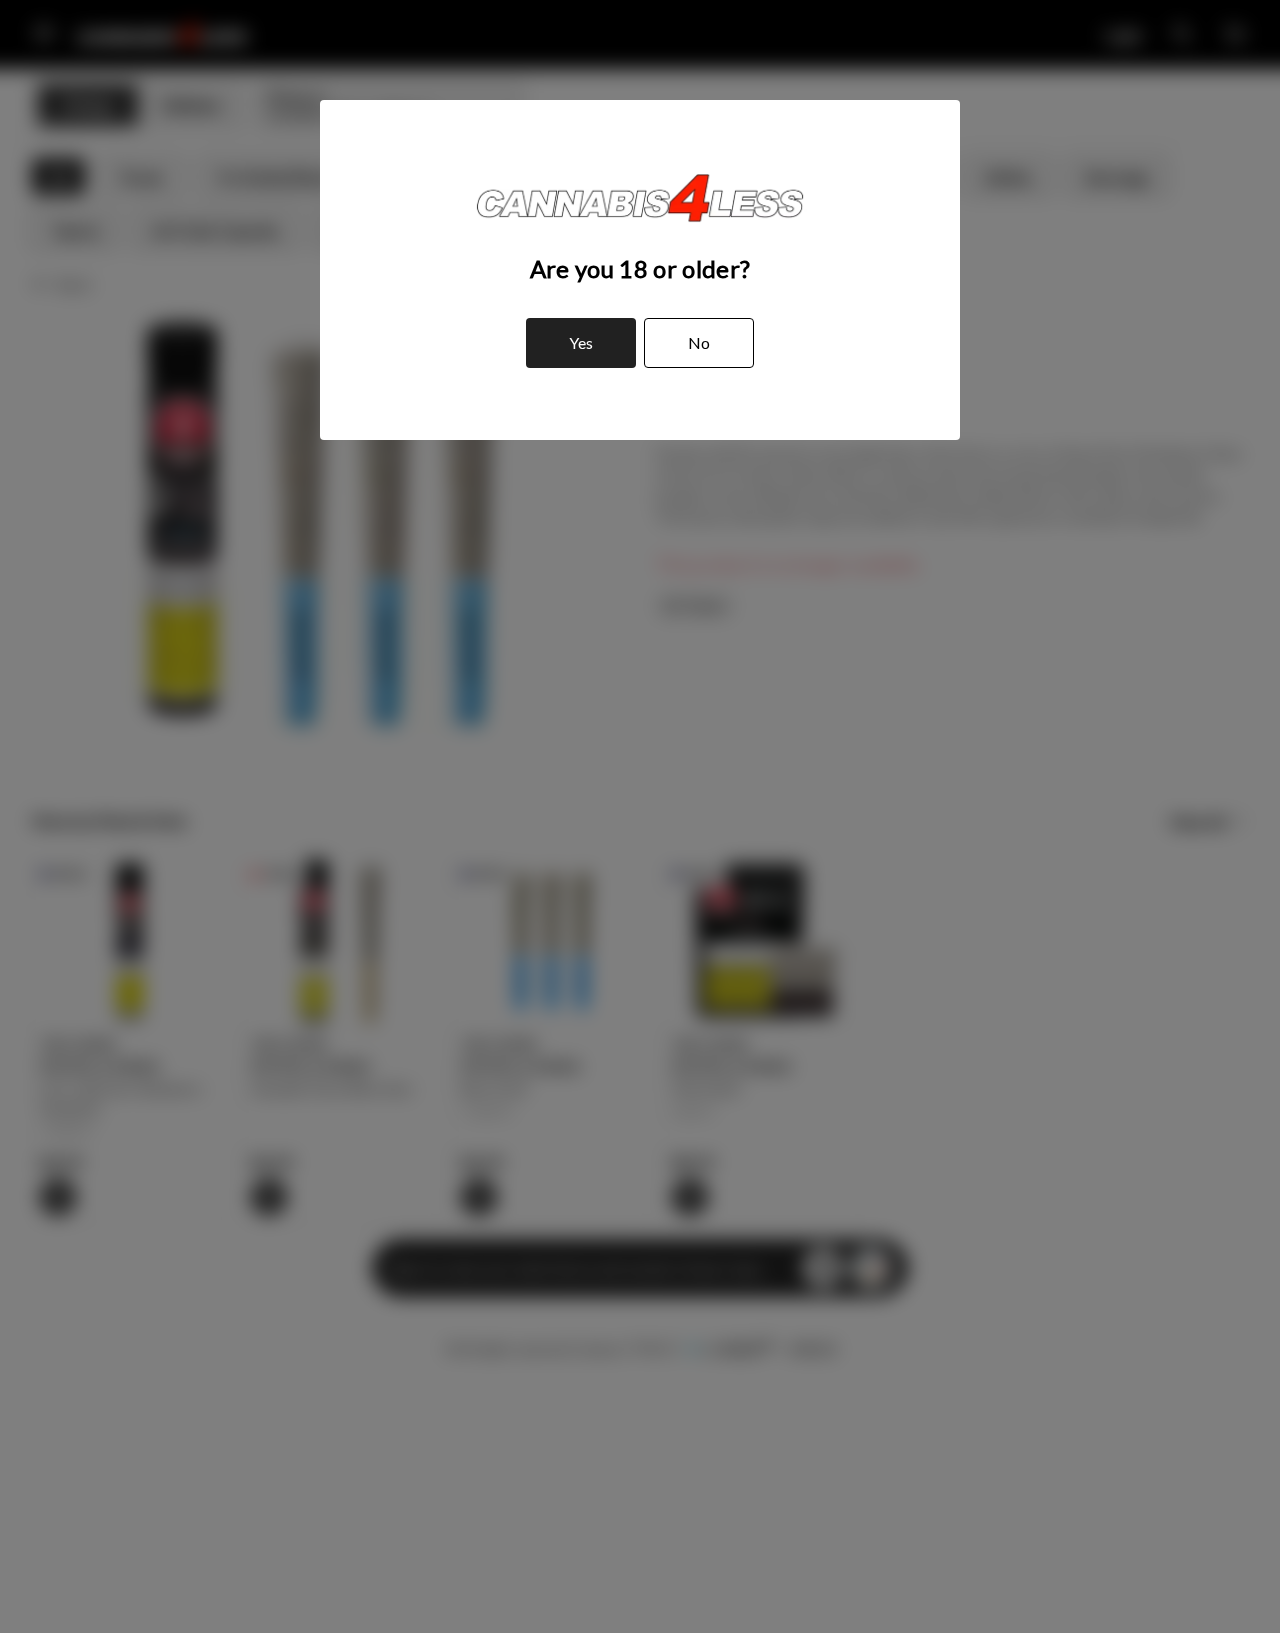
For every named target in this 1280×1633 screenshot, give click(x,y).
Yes (581, 342)
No (699, 342)
